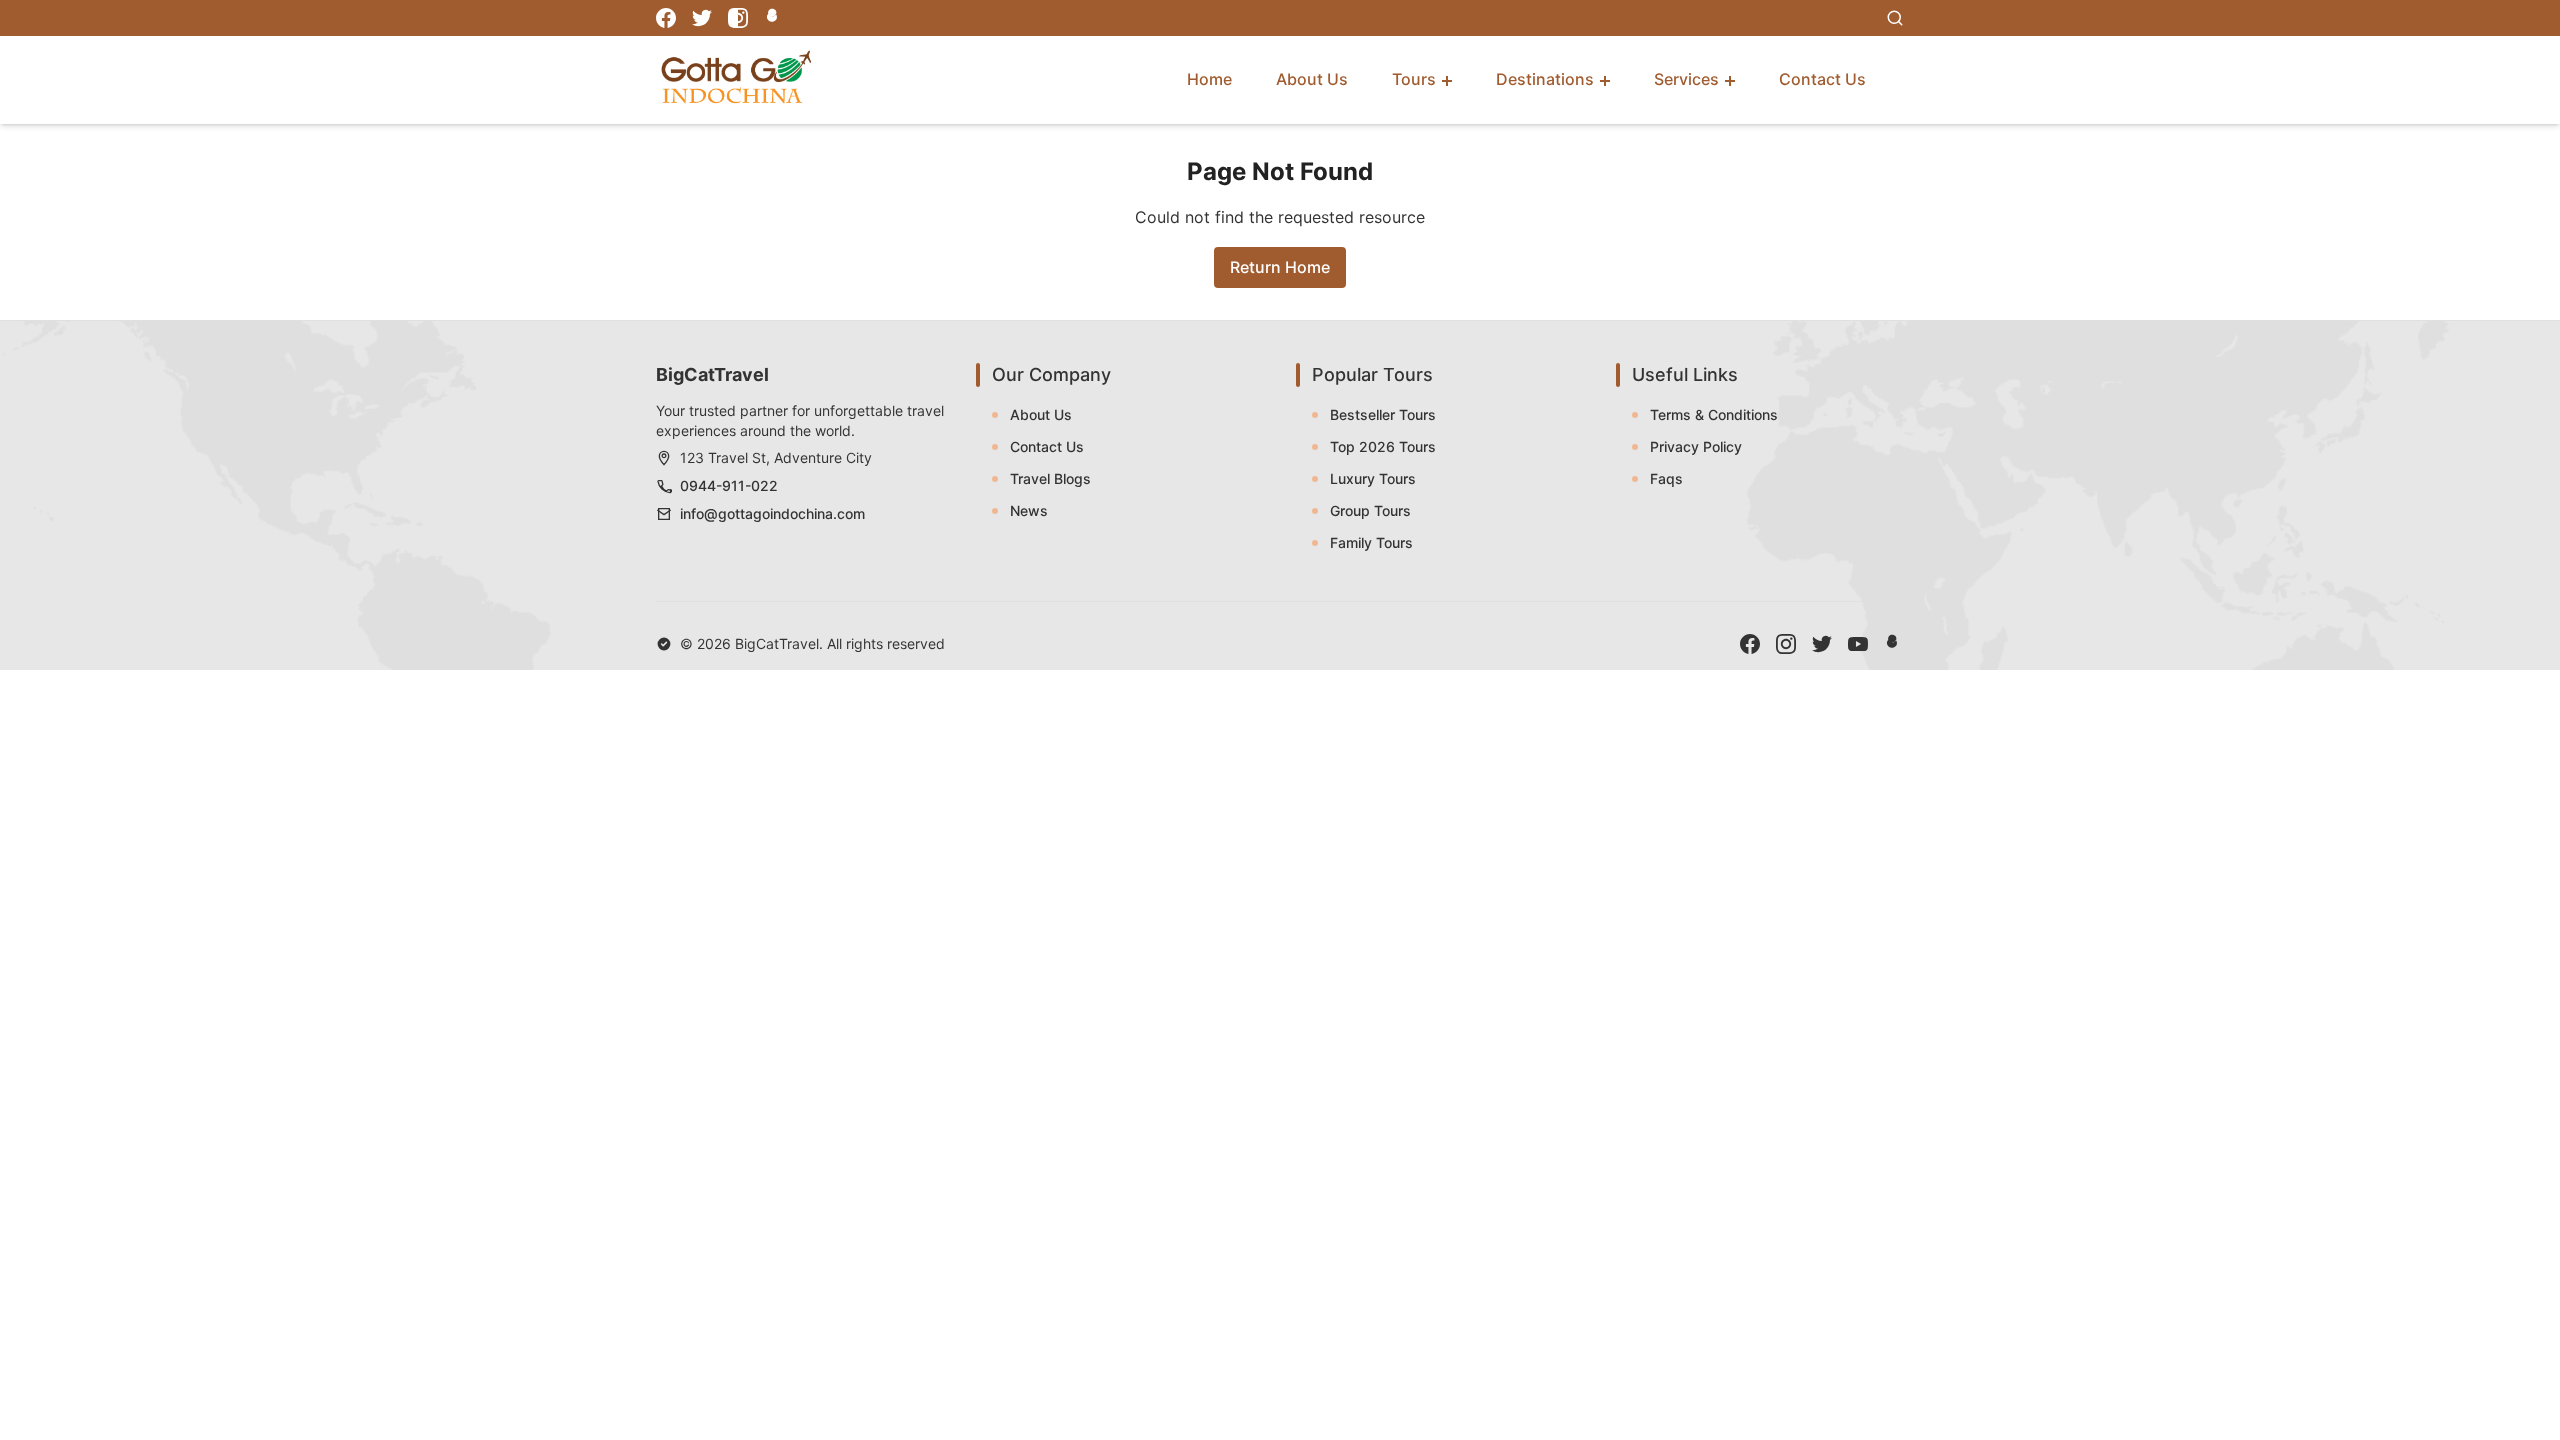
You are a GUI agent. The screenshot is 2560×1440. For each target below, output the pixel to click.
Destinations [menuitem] (1545, 79)
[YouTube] (1858, 644)
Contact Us (1047, 446)
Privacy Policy (1696, 446)
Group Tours (1370, 510)
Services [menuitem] (1686, 79)
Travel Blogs (1050, 478)
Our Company (1051, 374)
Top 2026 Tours (1383, 446)
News (1029, 510)
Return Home (1280, 267)
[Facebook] (666, 18)
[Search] (1895, 18)
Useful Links (1685, 374)
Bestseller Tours (1383, 414)
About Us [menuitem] (1312, 79)
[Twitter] (702, 18)
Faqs (1666, 478)
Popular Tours (1372, 374)
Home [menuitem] (1209, 79)
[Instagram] (738, 18)
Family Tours (1371, 542)
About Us (1041, 414)
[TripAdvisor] (774, 18)
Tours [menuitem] (1414, 79)
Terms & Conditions (1714, 414)
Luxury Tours (1373, 478)
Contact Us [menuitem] (1822, 79)
